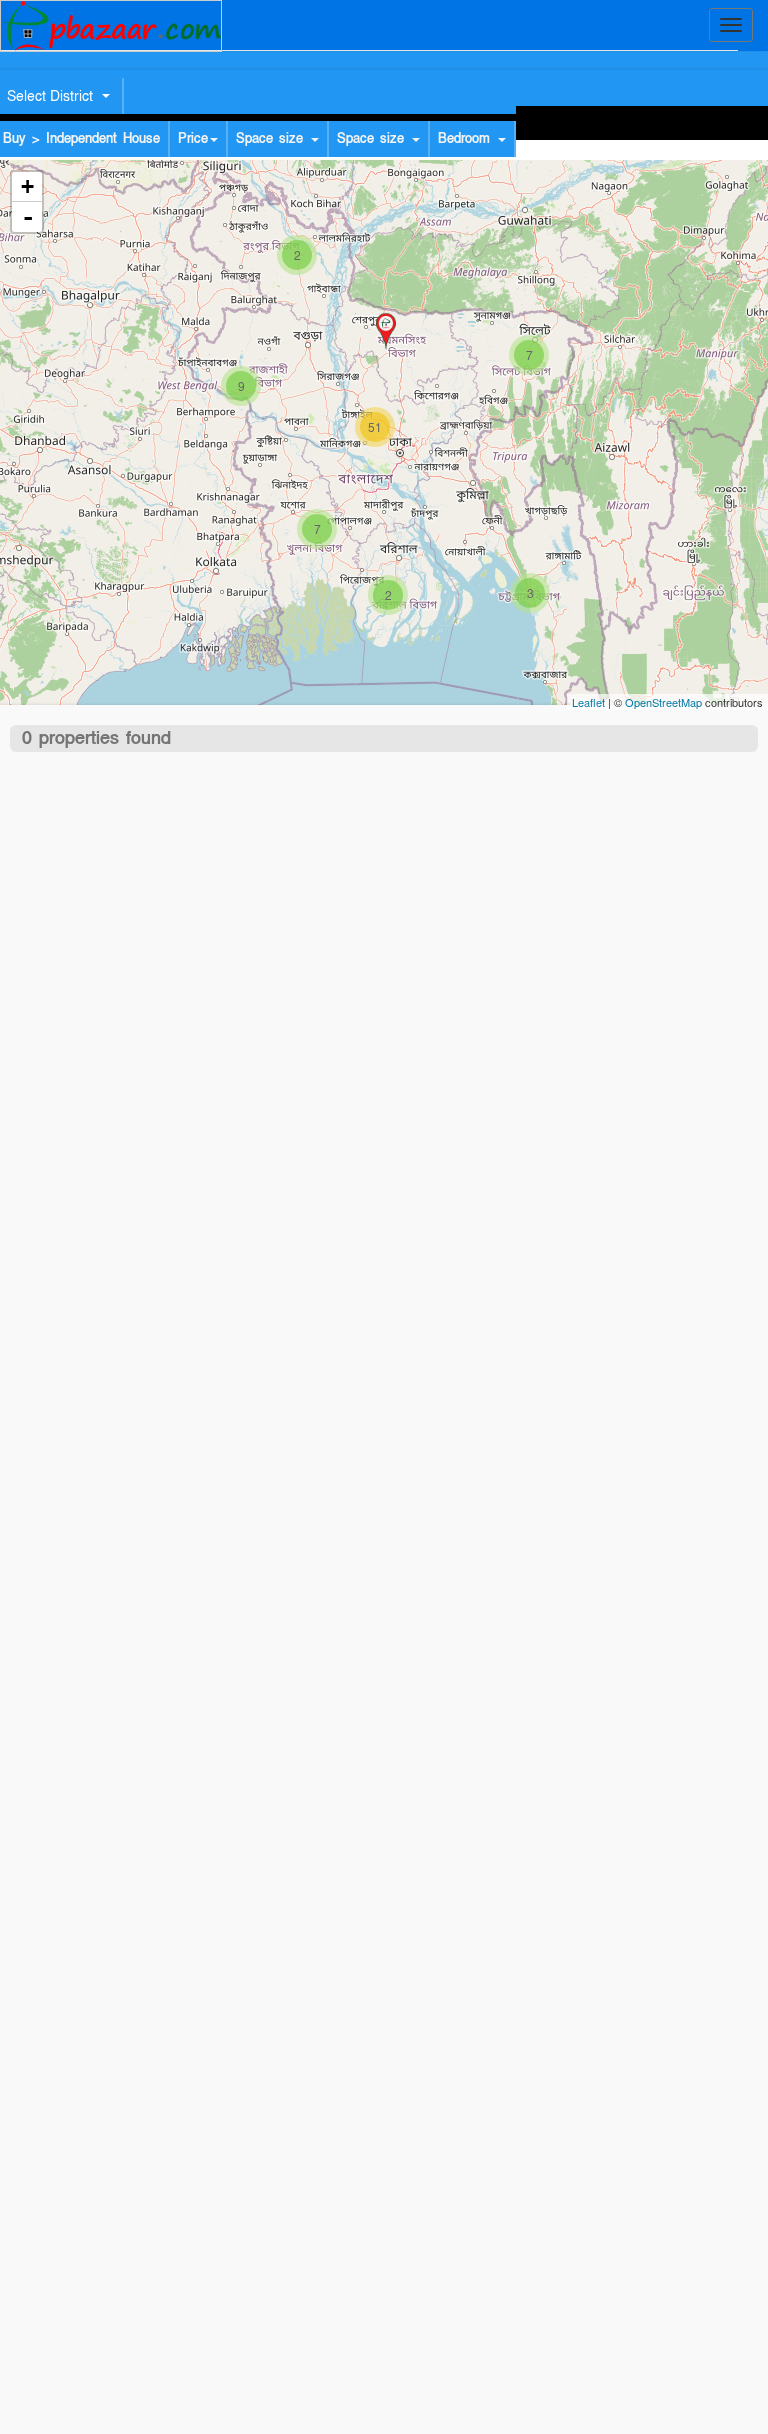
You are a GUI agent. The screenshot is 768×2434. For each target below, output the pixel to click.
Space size (272, 139)
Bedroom (467, 139)
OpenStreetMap (663, 702)
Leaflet (588, 702)
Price (193, 139)
